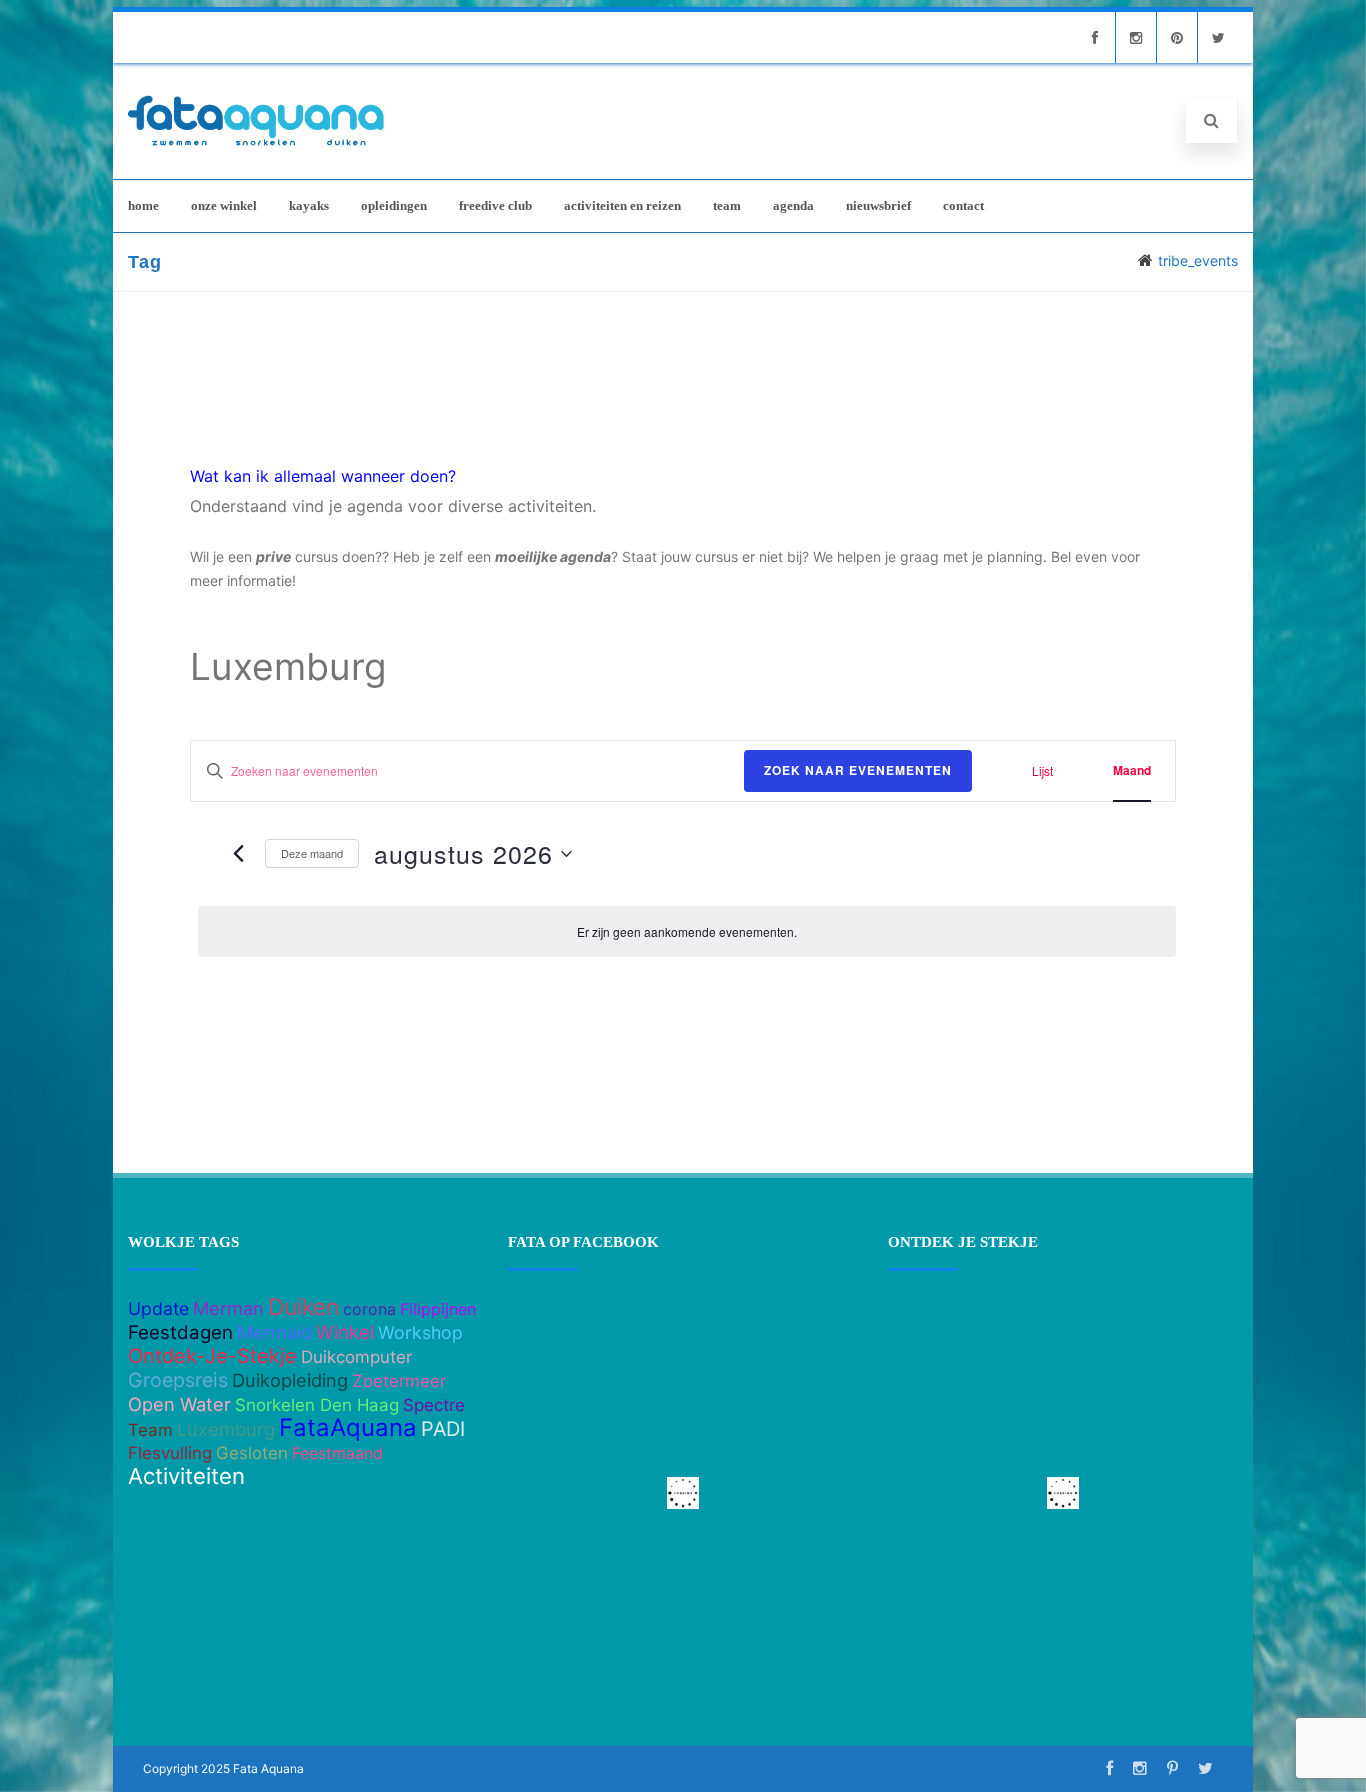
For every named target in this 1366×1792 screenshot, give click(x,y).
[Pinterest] (1177, 37)
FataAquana (348, 1427)
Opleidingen (394, 205)
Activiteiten (186, 1476)
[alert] (687, 931)
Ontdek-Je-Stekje (212, 1356)
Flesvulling (170, 1453)
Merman (228, 1308)
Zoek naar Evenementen (858, 770)
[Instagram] (1136, 37)
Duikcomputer (356, 1357)
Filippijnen (438, 1309)
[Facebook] (1095, 37)
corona (369, 1309)
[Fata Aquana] (256, 147)
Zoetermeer (399, 1381)
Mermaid (274, 1332)
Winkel (345, 1332)
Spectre (434, 1405)
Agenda (793, 205)
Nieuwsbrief (878, 205)
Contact (963, 205)
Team (727, 205)
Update (158, 1308)
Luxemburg (226, 1429)
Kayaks (309, 205)
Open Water (179, 1404)
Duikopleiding (290, 1380)
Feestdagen (180, 1332)
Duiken (303, 1307)
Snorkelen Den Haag (317, 1405)
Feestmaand (337, 1453)
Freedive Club (495, 205)
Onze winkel (224, 205)
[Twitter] (1218, 37)
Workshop (420, 1332)
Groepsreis (178, 1380)
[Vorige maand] (238, 854)
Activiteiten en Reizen (622, 205)
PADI (443, 1429)
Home (143, 205)
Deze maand (312, 853)
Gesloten (252, 1453)
